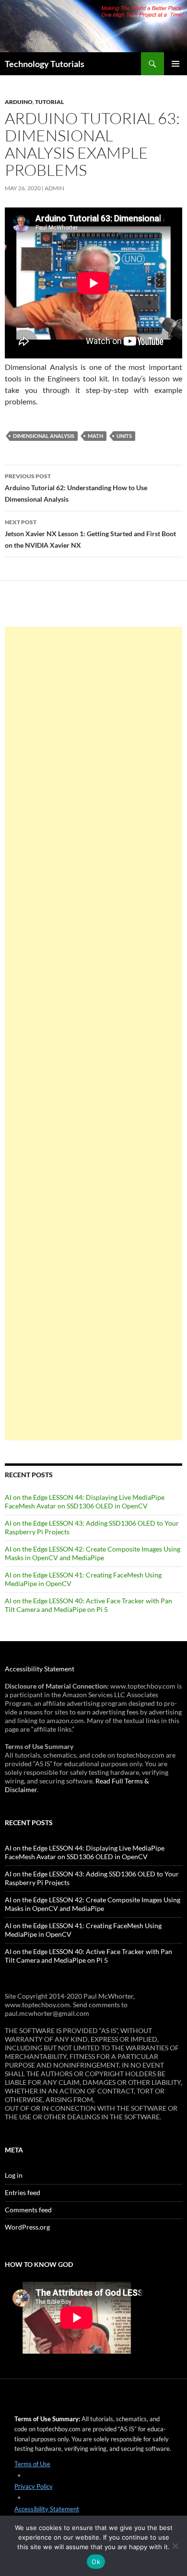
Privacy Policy (34, 2486)
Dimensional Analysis (44, 436)
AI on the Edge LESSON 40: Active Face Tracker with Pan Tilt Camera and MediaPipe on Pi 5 (88, 1605)
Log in (14, 2175)
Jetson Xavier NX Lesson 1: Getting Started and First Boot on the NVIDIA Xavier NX (90, 534)
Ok (96, 2562)
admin (54, 188)
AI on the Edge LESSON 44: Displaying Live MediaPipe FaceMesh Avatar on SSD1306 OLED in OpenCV (85, 1501)
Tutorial (49, 102)
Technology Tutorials (45, 64)
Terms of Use (32, 2464)
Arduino (19, 102)
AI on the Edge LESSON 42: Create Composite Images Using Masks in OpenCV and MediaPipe (93, 1553)
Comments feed (28, 2210)
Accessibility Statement (40, 1669)
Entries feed (23, 2192)
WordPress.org (27, 2227)
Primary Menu (175, 64)
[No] (175, 2546)
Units (124, 436)
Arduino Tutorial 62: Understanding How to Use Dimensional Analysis (76, 488)
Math (95, 436)
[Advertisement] (93, 1034)
